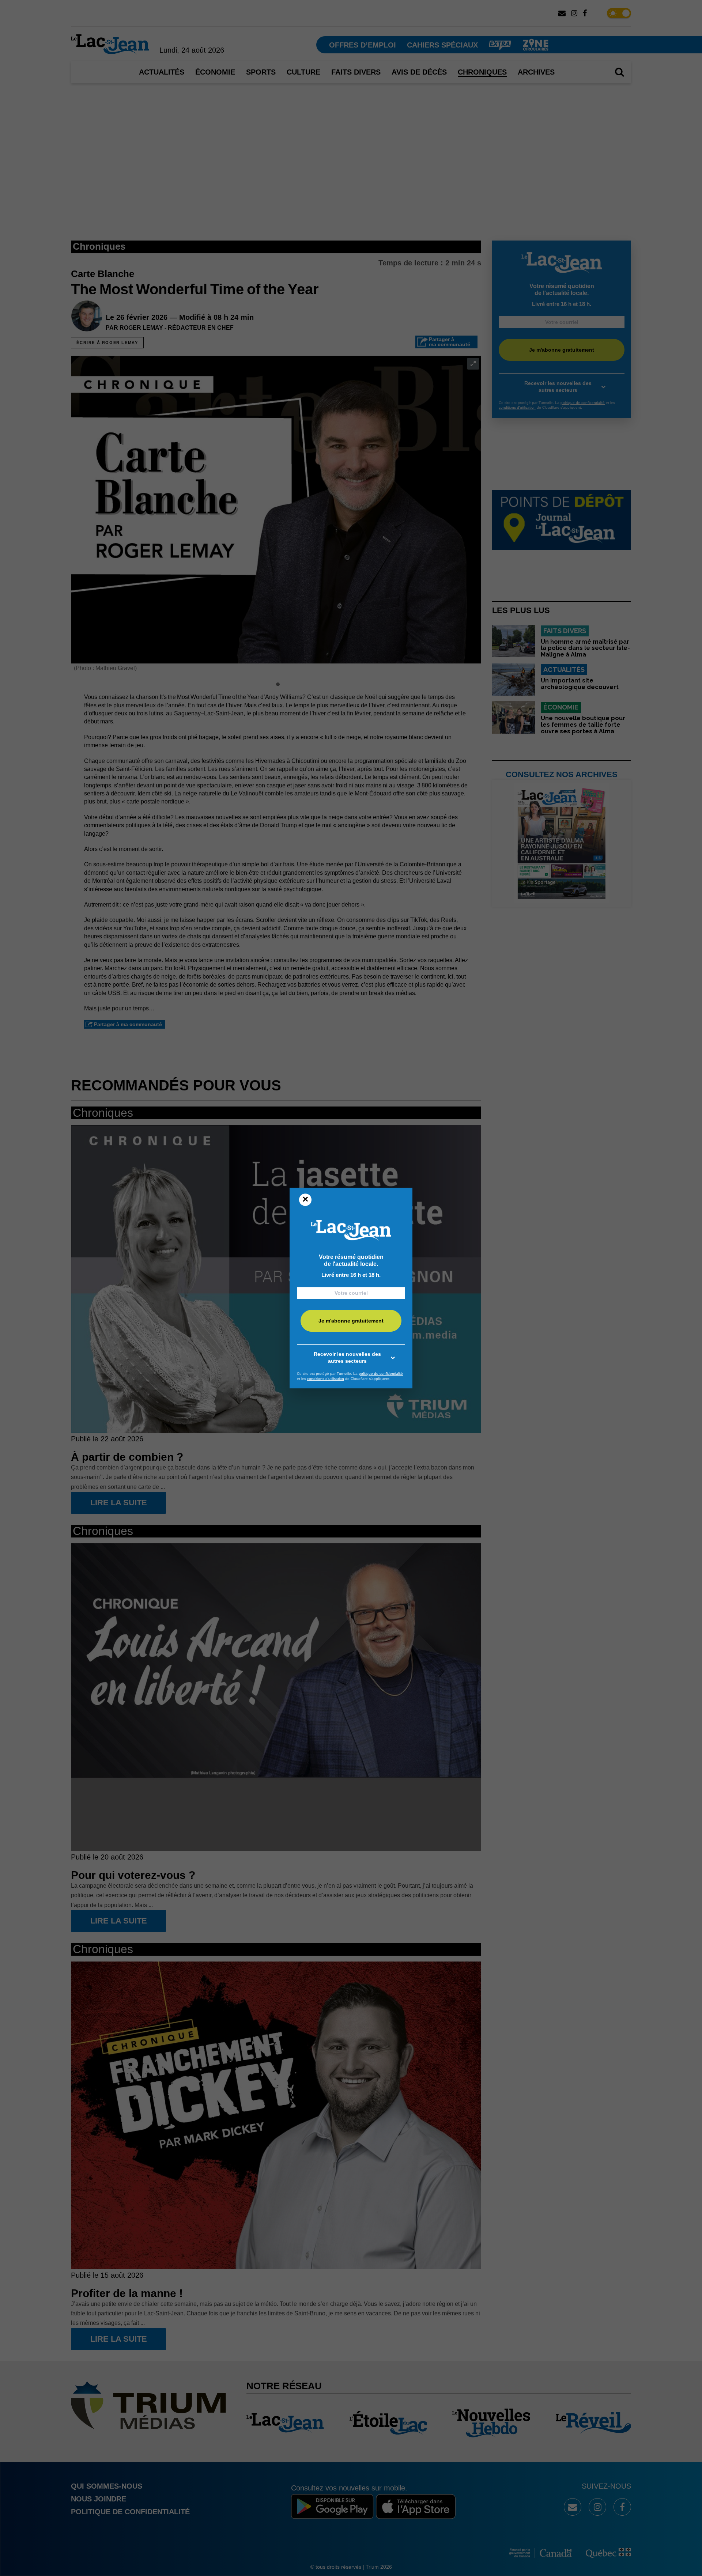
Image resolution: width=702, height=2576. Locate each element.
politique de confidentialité (381, 1374)
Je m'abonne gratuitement (351, 1321)
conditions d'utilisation (326, 1379)
